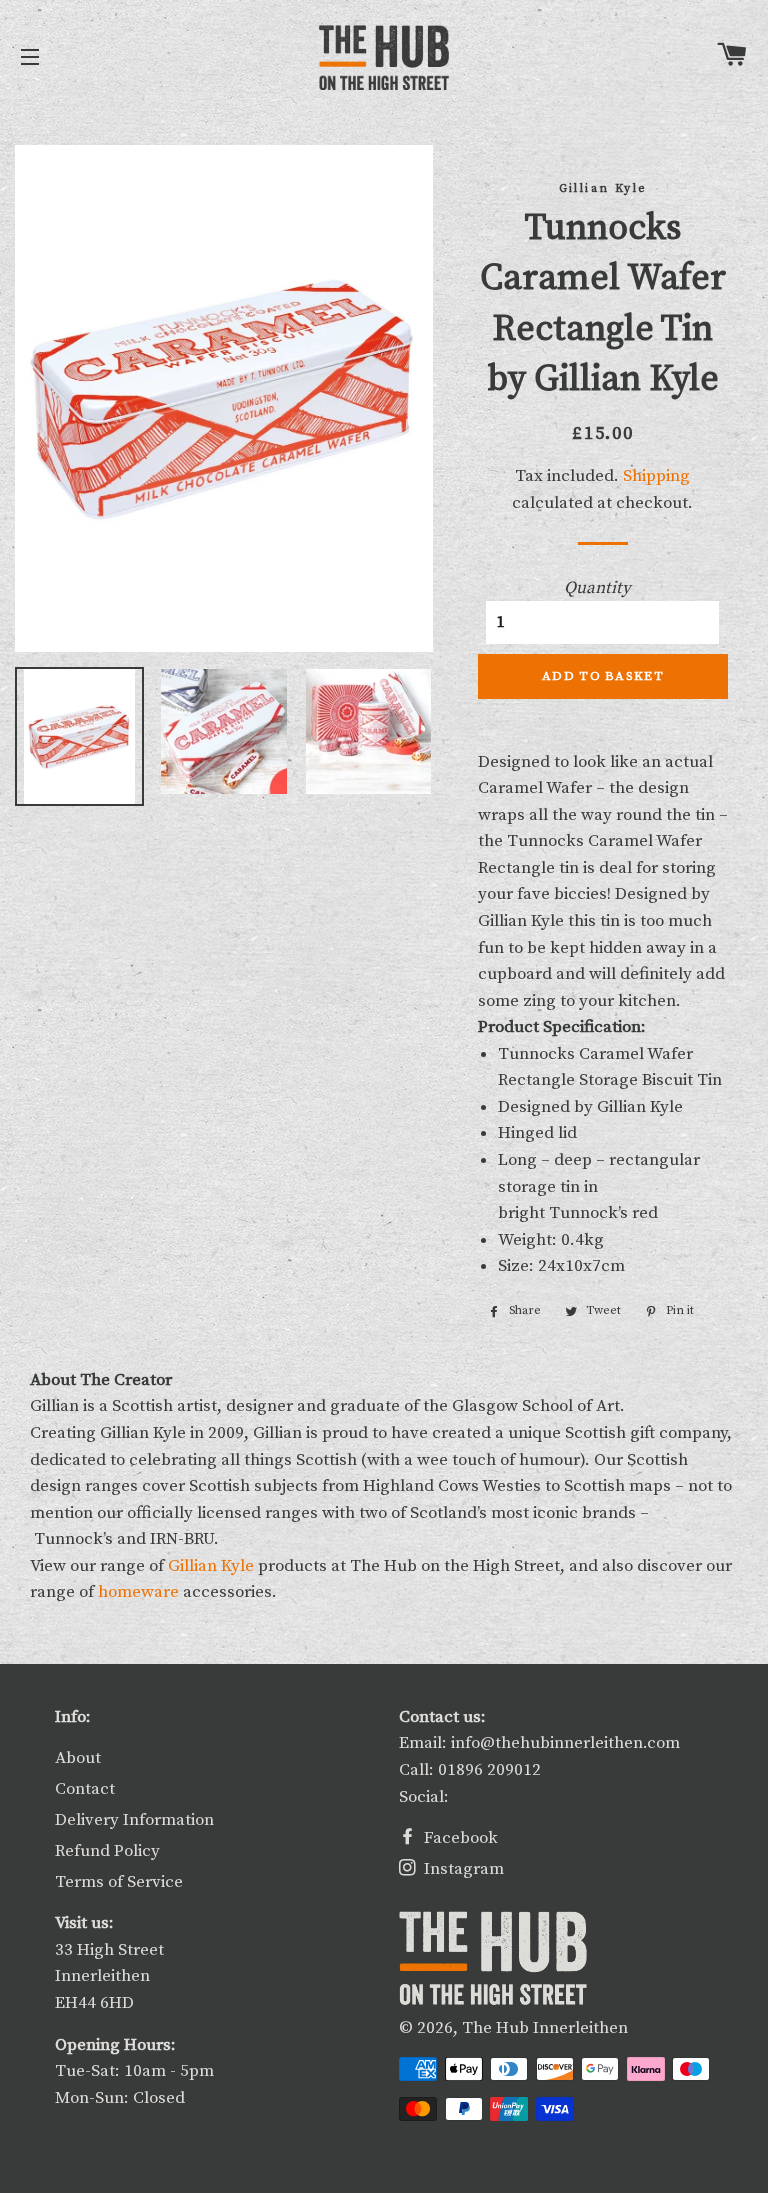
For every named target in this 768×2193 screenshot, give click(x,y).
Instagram (462, 1869)
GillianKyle (211, 1566)
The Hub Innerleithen (545, 2028)
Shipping (656, 476)
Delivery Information (134, 1820)
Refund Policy (107, 1851)
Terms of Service (119, 1882)
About (78, 1758)
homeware (138, 1592)
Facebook (459, 1838)
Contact (85, 1789)
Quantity (597, 588)
